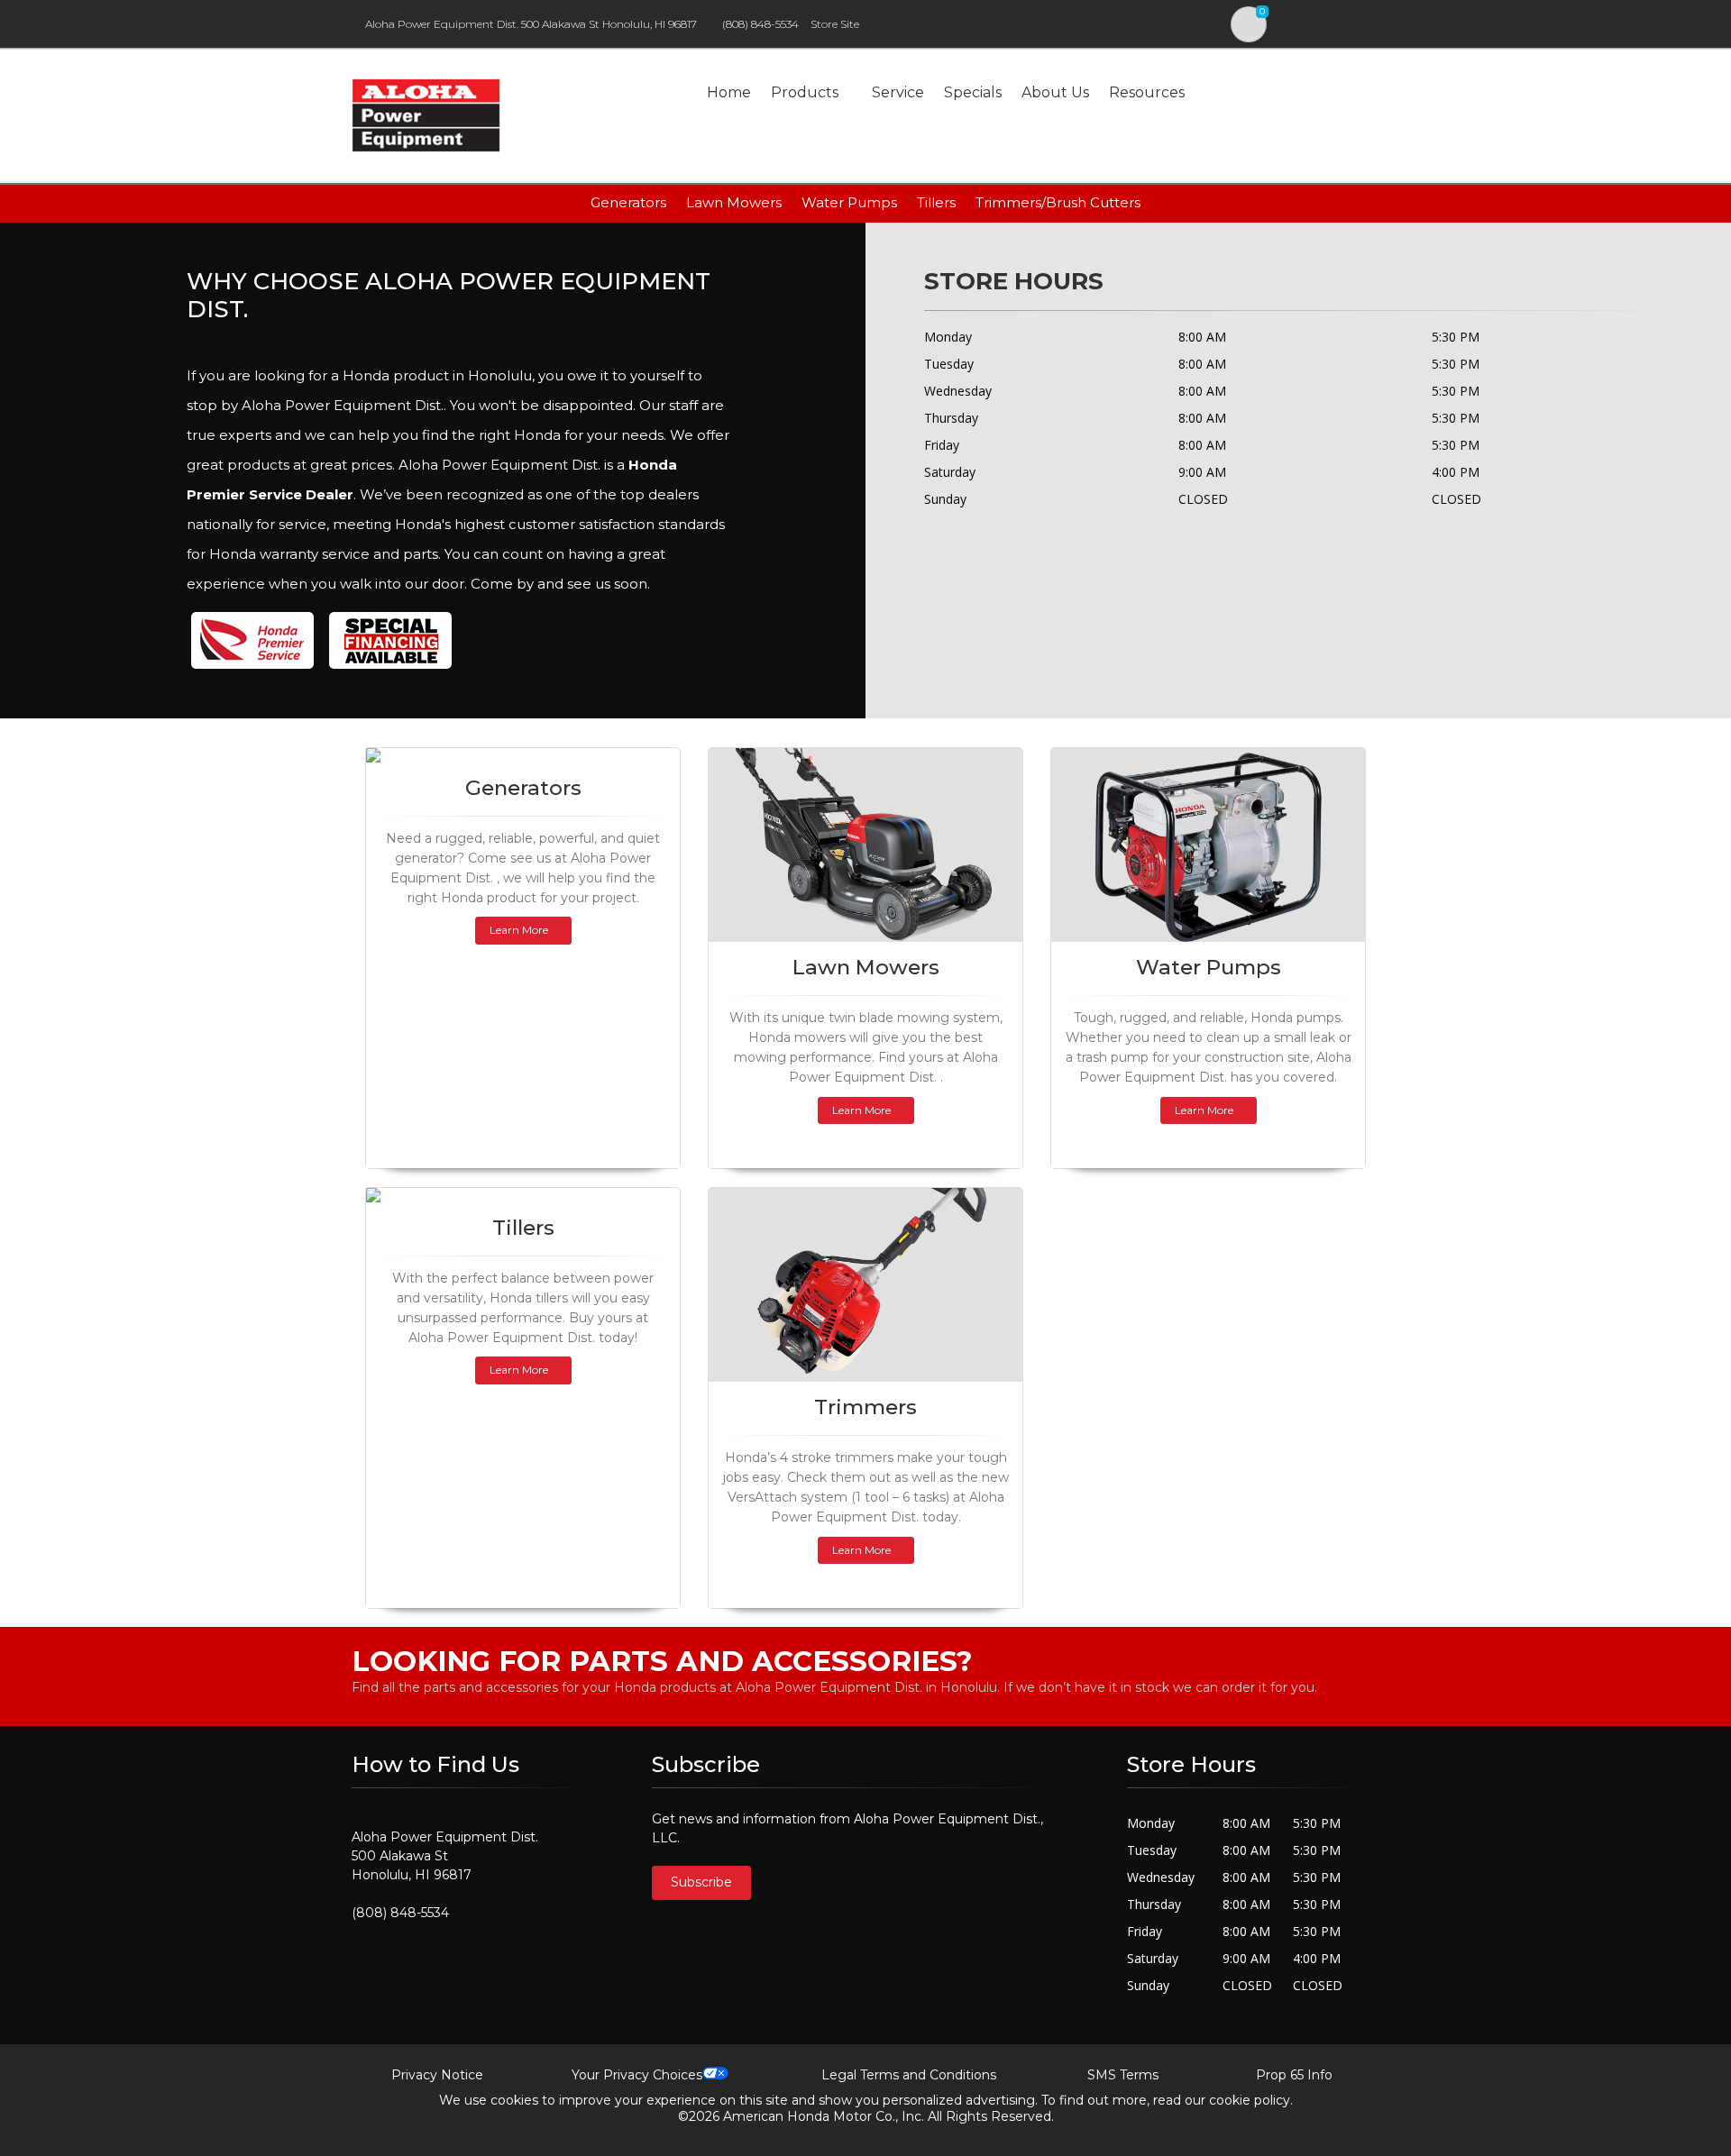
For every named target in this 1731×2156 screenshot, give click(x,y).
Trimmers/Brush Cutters (1058, 202)
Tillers (936, 202)
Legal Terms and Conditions (909, 2075)
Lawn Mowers (734, 202)
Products (805, 92)
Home (729, 92)
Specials (973, 92)
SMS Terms (1123, 2075)
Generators (628, 202)
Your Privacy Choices (637, 2075)
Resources (1147, 92)
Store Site (835, 24)
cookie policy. (1251, 2100)
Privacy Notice (437, 2075)
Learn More (519, 930)
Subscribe (701, 1882)
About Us (1055, 92)
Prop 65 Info (1294, 2075)
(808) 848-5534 (760, 24)
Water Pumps (849, 202)
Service (898, 92)
